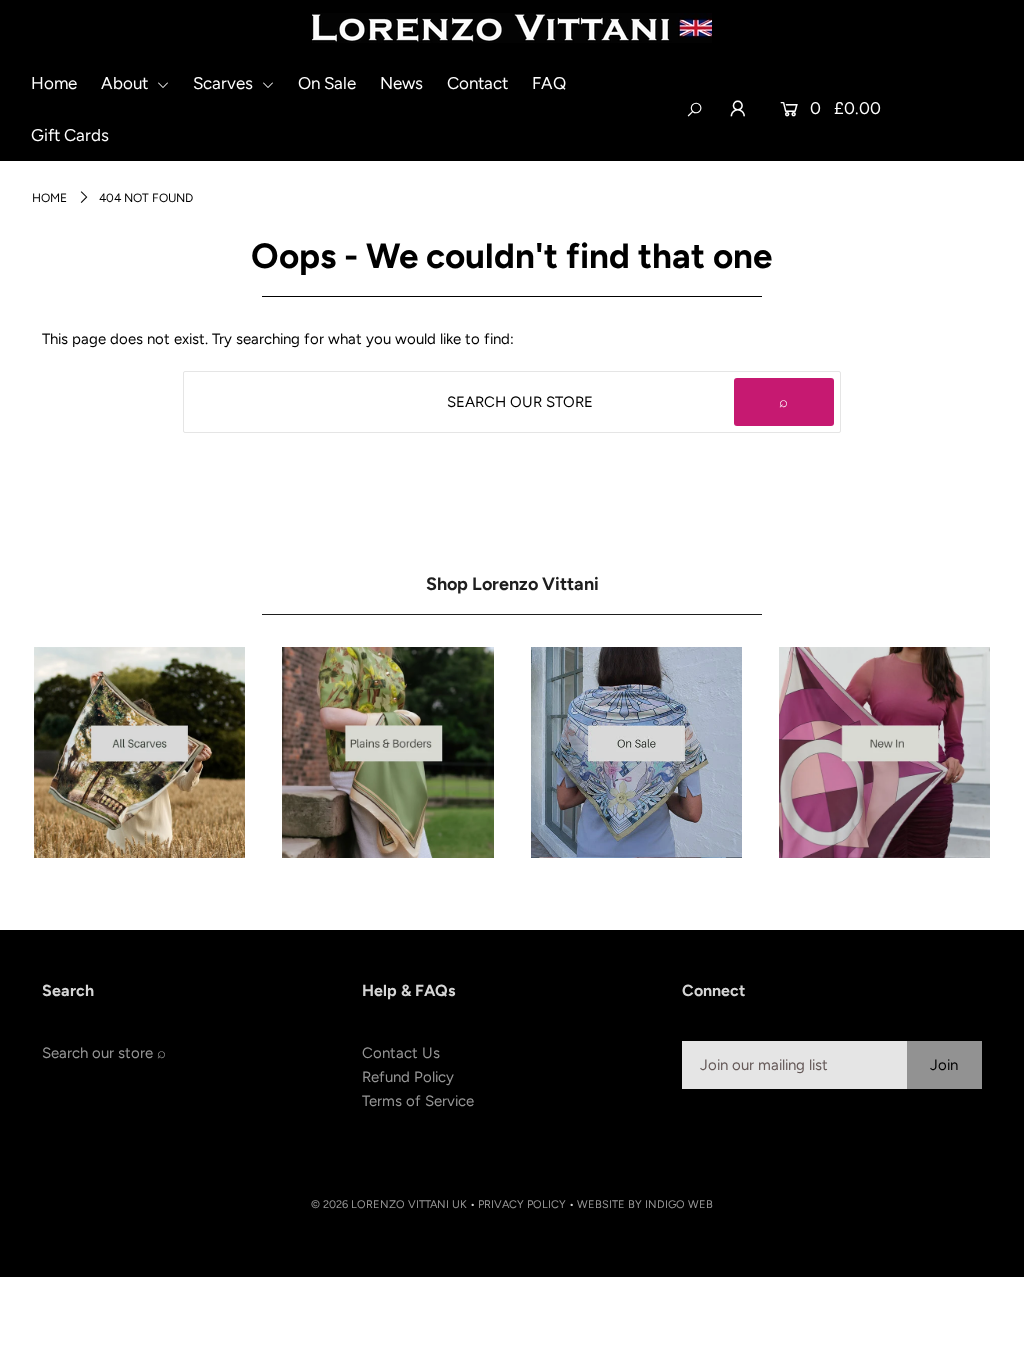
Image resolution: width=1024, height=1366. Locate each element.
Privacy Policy (522, 1204)
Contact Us (401, 1053)
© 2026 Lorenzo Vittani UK (389, 1204)
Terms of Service (418, 1101)
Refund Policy (408, 1077)
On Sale (327, 83)
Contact (477, 83)
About (126, 83)
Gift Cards (70, 135)
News (401, 83)
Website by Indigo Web (645, 1204)
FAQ (549, 83)
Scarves (225, 83)
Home (54, 83)
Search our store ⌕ (104, 1053)
